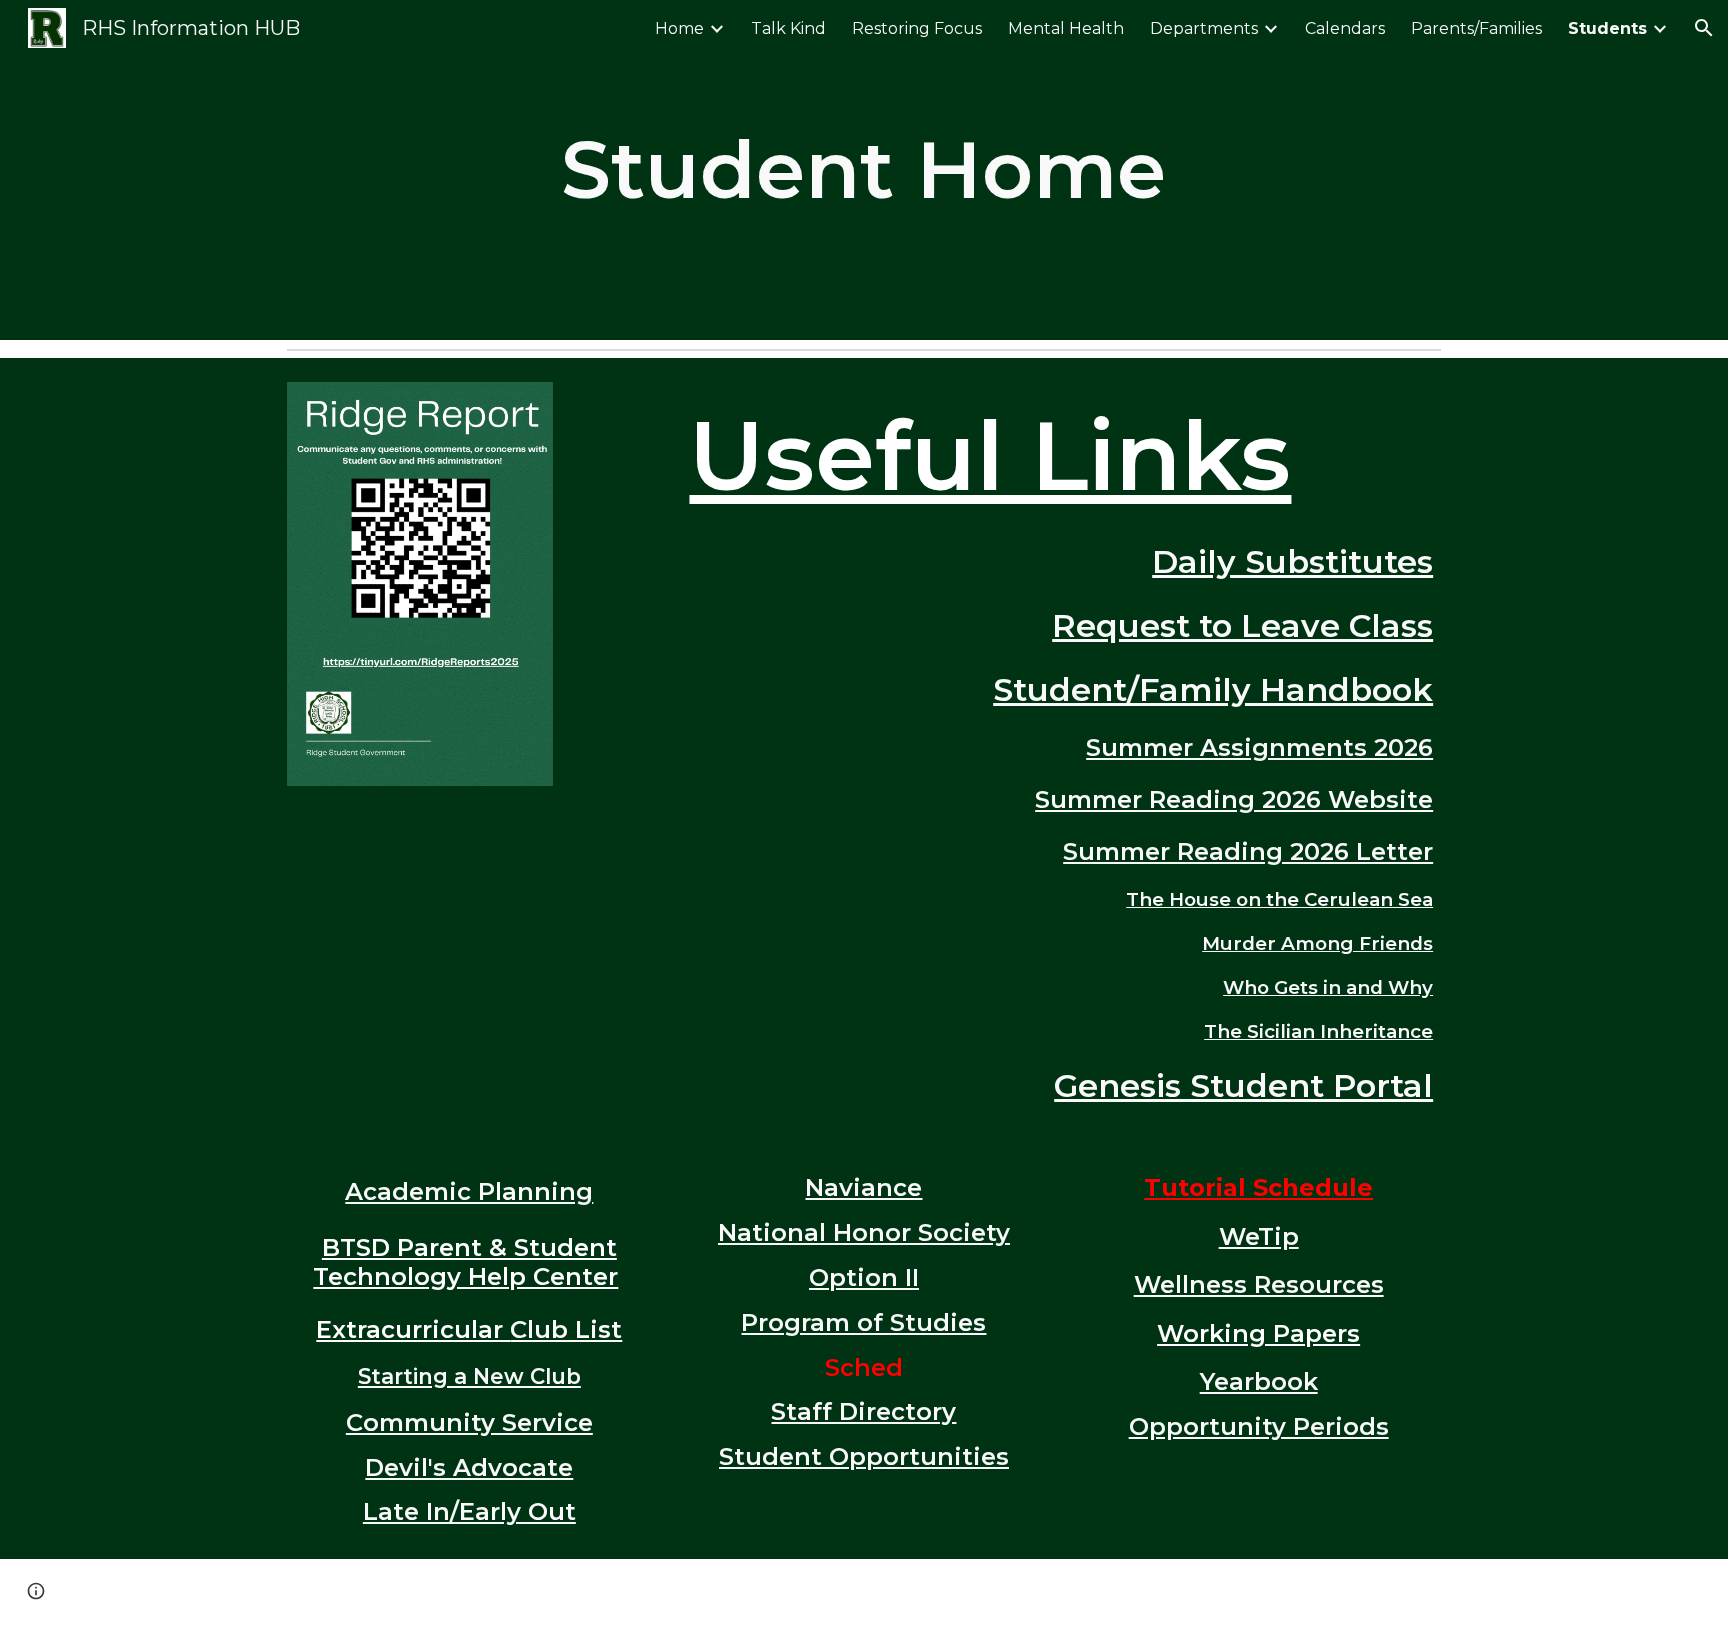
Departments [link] (1204, 28)
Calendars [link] (1345, 28)
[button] (1704, 28)
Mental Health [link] (1066, 28)
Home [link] (679, 28)
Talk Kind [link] (788, 28)
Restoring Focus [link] (917, 28)
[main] (863, 170)
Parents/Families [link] (1476, 28)
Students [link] (1607, 28)
